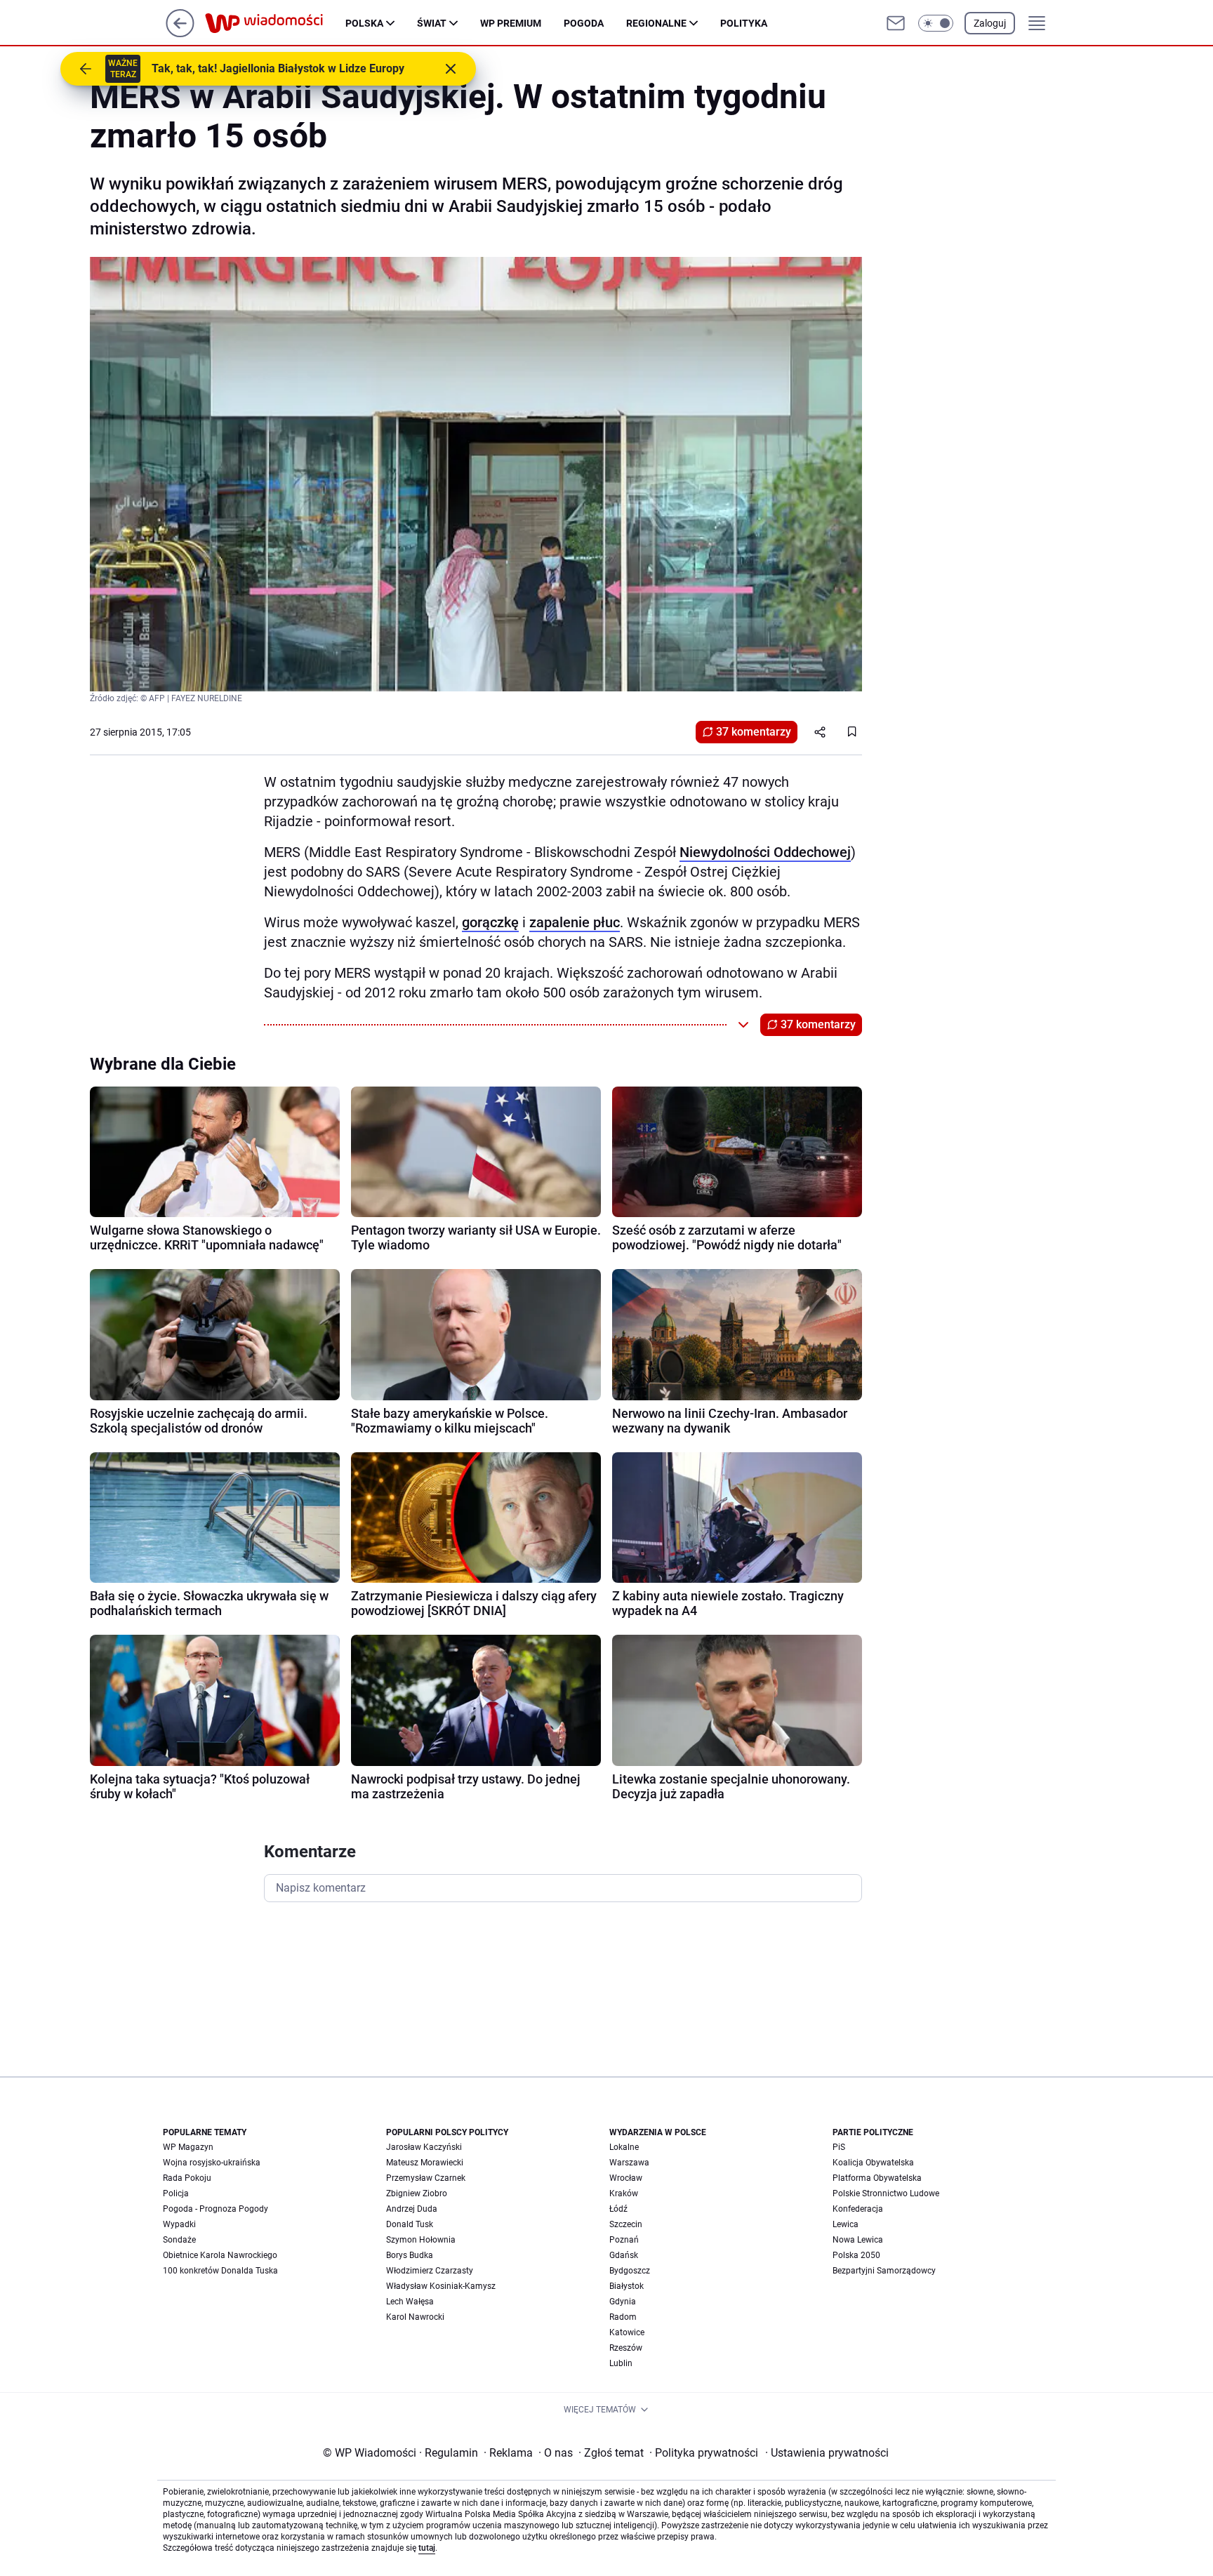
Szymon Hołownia (421, 2240)
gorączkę (490, 922)
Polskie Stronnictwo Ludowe (886, 2193)
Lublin (621, 2363)
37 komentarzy (754, 732)
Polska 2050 (856, 2255)
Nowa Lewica (858, 2240)
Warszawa (629, 2163)
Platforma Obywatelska (877, 2178)
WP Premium (511, 23)
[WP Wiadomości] (275, 23)
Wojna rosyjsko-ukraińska (212, 2163)
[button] (936, 23)
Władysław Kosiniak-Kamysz (441, 2286)
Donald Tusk (410, 2224)
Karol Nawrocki (415, 2317)
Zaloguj (990, 23)
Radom (623, 2317)
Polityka (744, 23)
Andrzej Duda (412, 2209)
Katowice (627, 2332)
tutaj (427, 2548)
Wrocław (626, 2178)
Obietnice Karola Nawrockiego (220, 2255)
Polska (364, 23)
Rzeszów (626, 2348)
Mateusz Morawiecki (425, 2163)
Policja (176, 2193)
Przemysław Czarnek (426, 2178)
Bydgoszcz (630, 2271)
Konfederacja (858, 2209)
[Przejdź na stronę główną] (180, 33)
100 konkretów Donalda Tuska (220, 2271)
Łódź (618, 2209)
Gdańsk (624, 2255)
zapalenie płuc (575, 922)
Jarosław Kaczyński (424, 2147)
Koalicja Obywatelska (873, 2163)
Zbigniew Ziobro (417, 2193)
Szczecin (626, 2224)
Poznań (624, 2240)
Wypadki (179, 2224)
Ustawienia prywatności (827, 2453)
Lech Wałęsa (410, 2302)
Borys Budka (410, 2255)
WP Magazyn (188, 2147)
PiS (839, 2147)
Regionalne (656, 23)
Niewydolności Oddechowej (765, 852)
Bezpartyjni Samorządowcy (884, 2271)
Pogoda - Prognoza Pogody (216, 2209)
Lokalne (624, 2147)
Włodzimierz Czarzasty (430, 2271)
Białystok (627, 2286)
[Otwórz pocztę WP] (896, 23)
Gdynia (623, 2302)
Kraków (624, 2193)
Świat (432, 23)
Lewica (846, 2224)
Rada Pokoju (187, 2178)
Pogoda (584, 23)
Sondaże (179, 2240)
